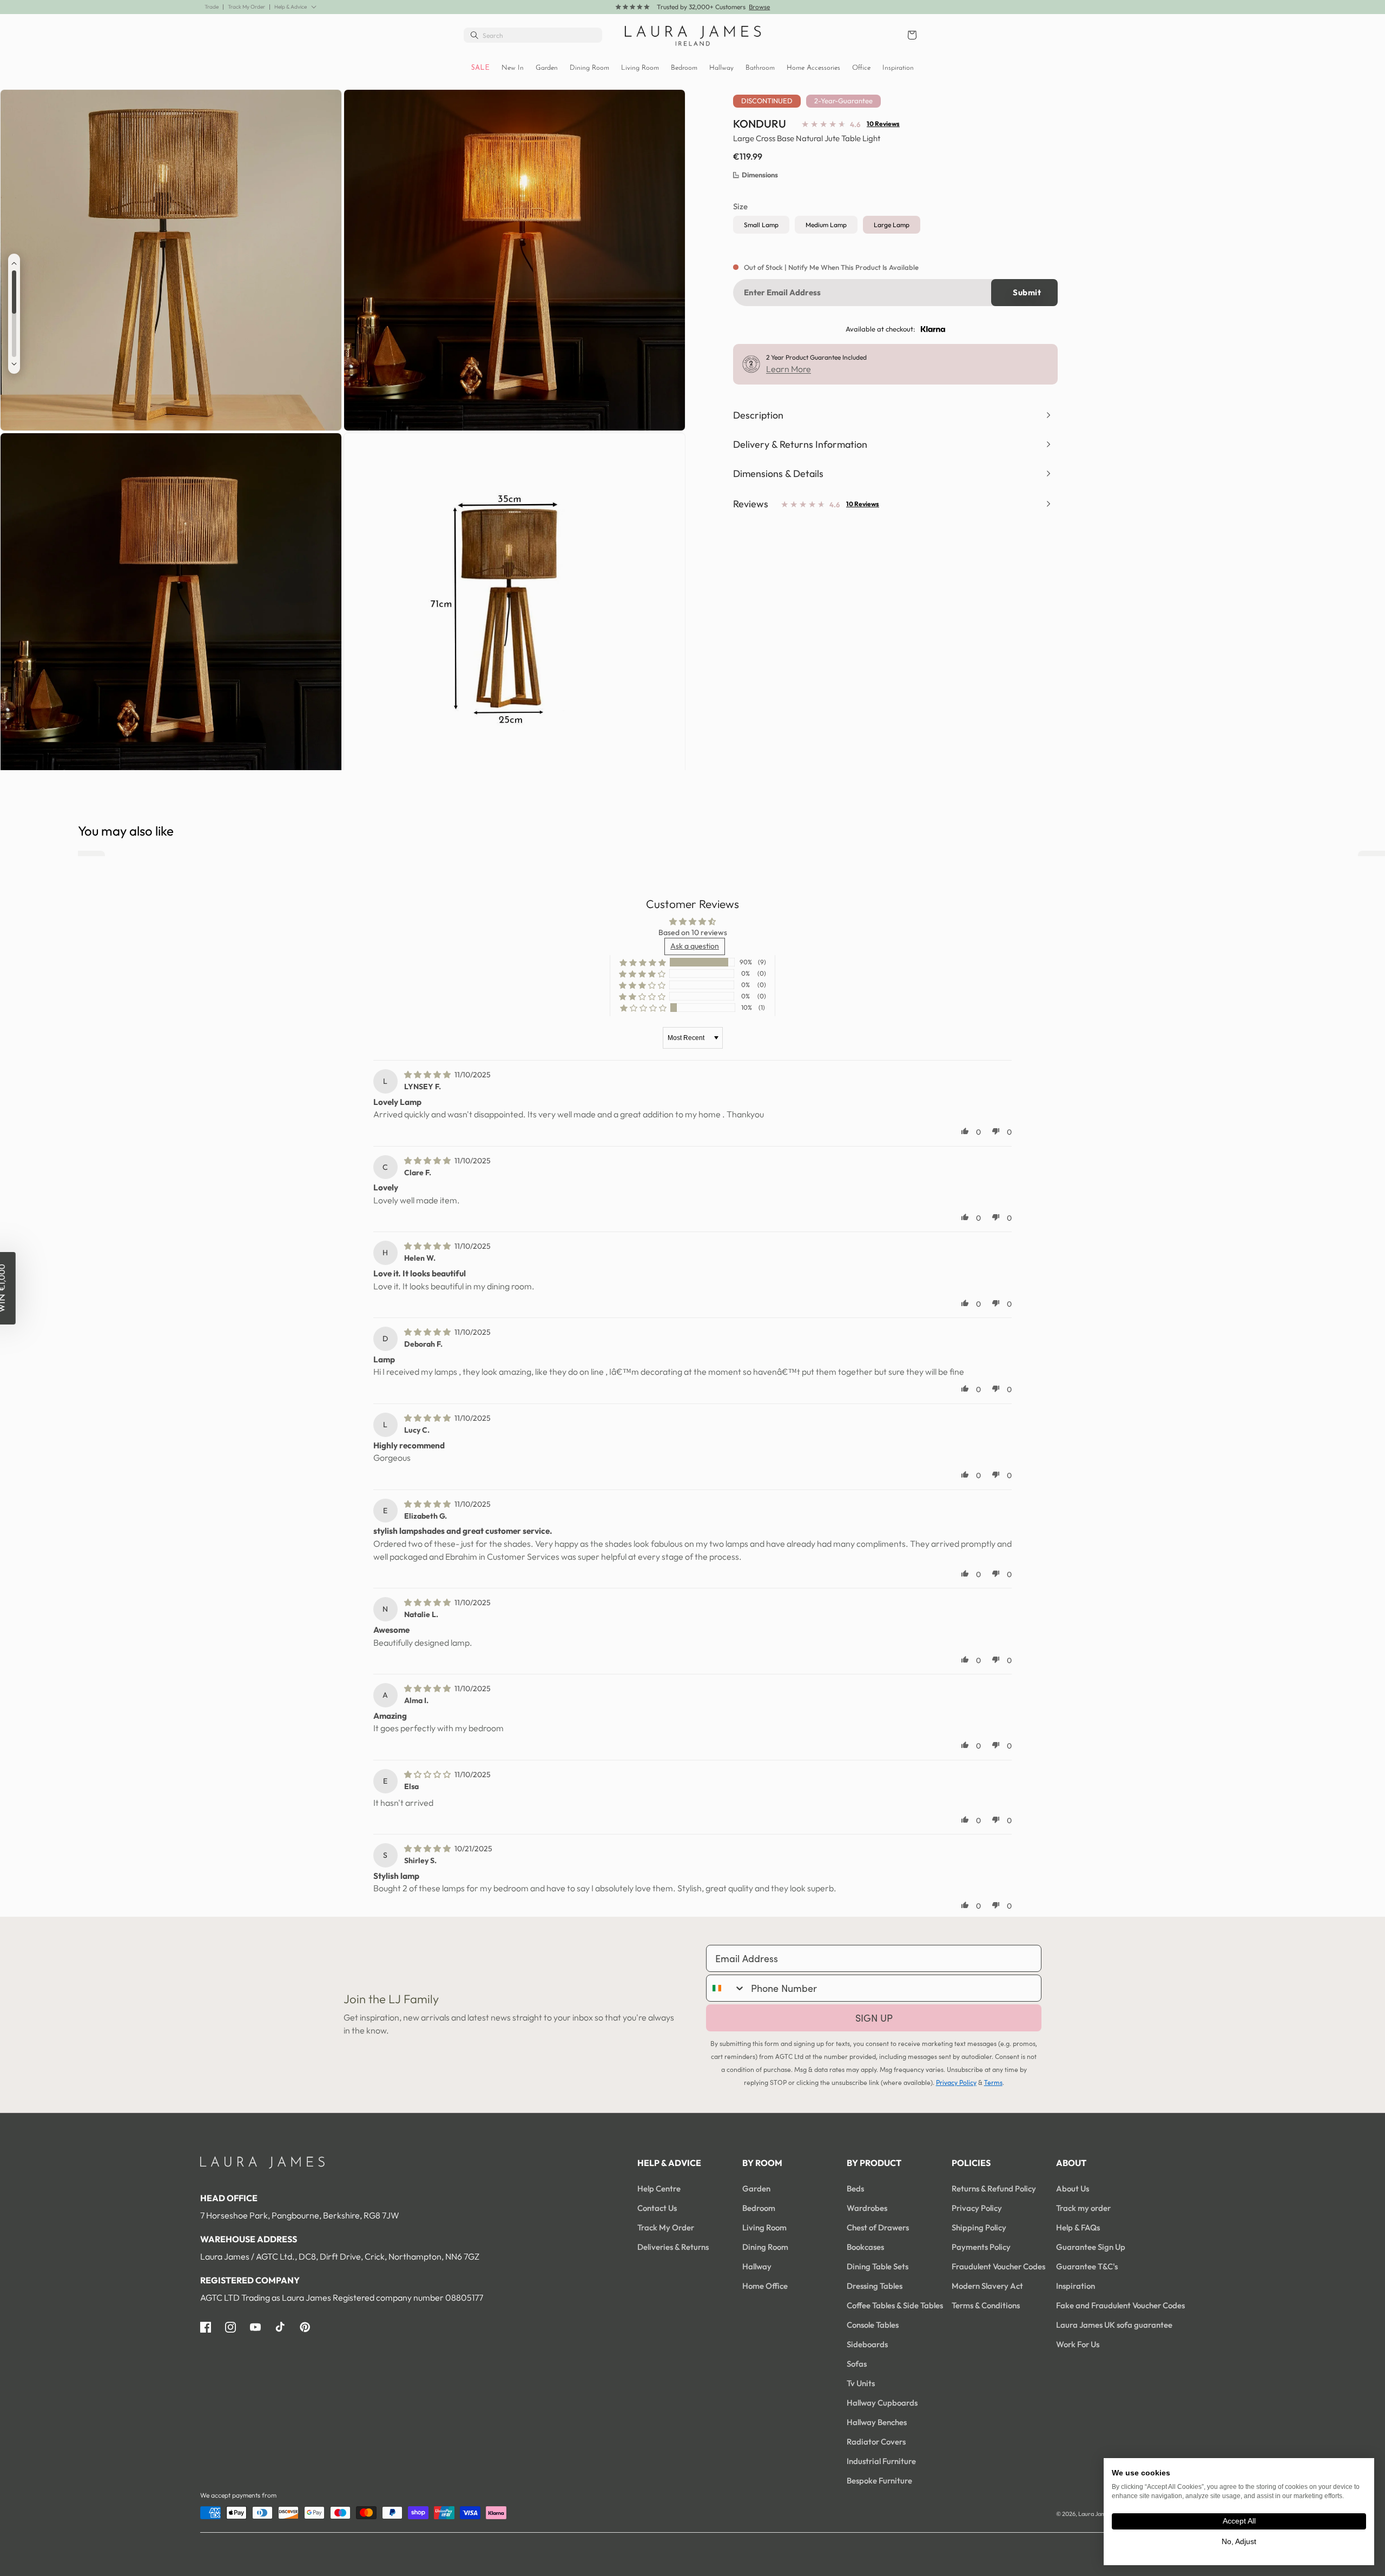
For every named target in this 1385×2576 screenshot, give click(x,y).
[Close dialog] (880, 1159)
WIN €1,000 (798, 1310)
